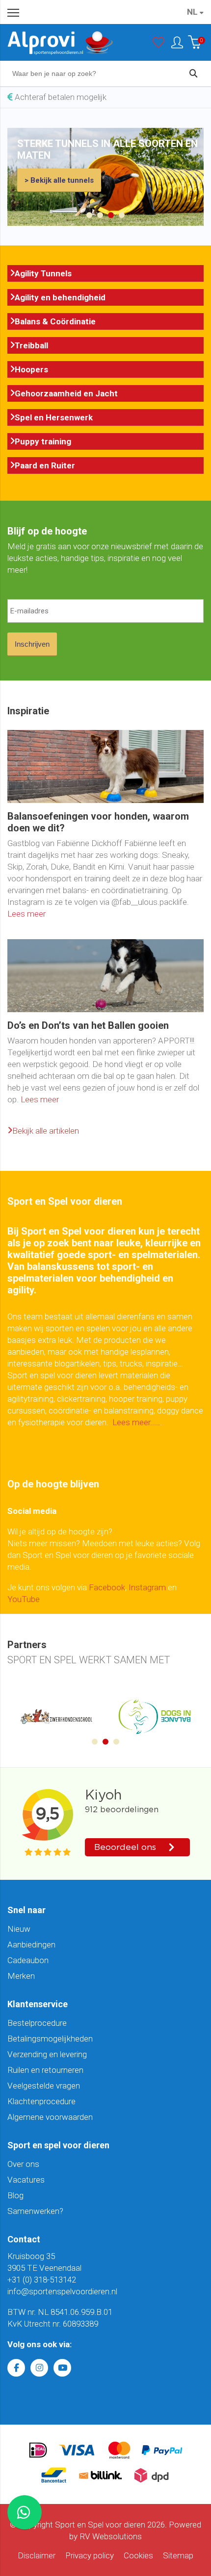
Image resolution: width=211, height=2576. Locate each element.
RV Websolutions (111, 2536)
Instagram (147, 1587)
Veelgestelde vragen (44, 2086)
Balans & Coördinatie (55, 321)
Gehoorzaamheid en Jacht (66, 393)
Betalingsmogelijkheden (50, 2039)
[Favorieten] (158, 45)
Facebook (107, 1587)
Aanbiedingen (31, 1944)
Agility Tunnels (43, 273)
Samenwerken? (35, 2211)
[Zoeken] (193, 73)
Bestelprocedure (37, 2023)
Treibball (31, 345)
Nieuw (19, 1929)
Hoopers (31, 369)
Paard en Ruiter (45, 465)
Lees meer (26, 914)
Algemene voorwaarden (50, 2117)
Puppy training (43, 441)
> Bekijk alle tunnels (59, 180)
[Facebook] (16, 2368)
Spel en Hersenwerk (54, 417)
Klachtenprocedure (41, 2101)
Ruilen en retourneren (45, 2070)
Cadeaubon (28, 1960)
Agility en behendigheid (60, 297)
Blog (15, 2195)
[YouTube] (62, 2368)
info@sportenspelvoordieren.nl (62, 2291)
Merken (21, 1976)
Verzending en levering (47, 2054)
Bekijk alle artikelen (46, 1131)
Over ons (23, 2164)
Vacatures (26, 2180)
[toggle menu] (13, 12)
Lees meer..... (136, 1422)
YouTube (24, 1599)
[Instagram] (39, 2368)
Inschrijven (32, 644)
